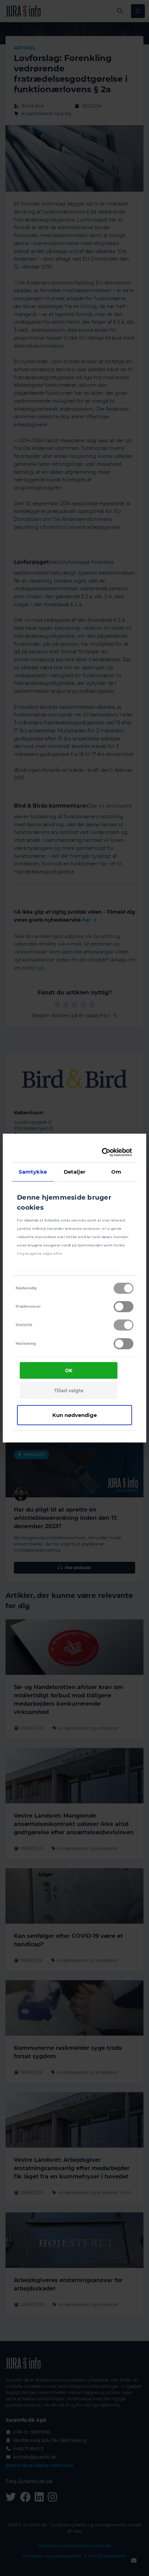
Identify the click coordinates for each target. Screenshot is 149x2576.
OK (69, 1370)
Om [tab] (116, 1171)
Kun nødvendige (74, 1415)
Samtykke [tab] (33, 1171)
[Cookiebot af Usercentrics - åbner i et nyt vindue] (103, 1152)
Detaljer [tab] (75, 1171)
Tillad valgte (69, 1391)
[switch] (124, 1307)
